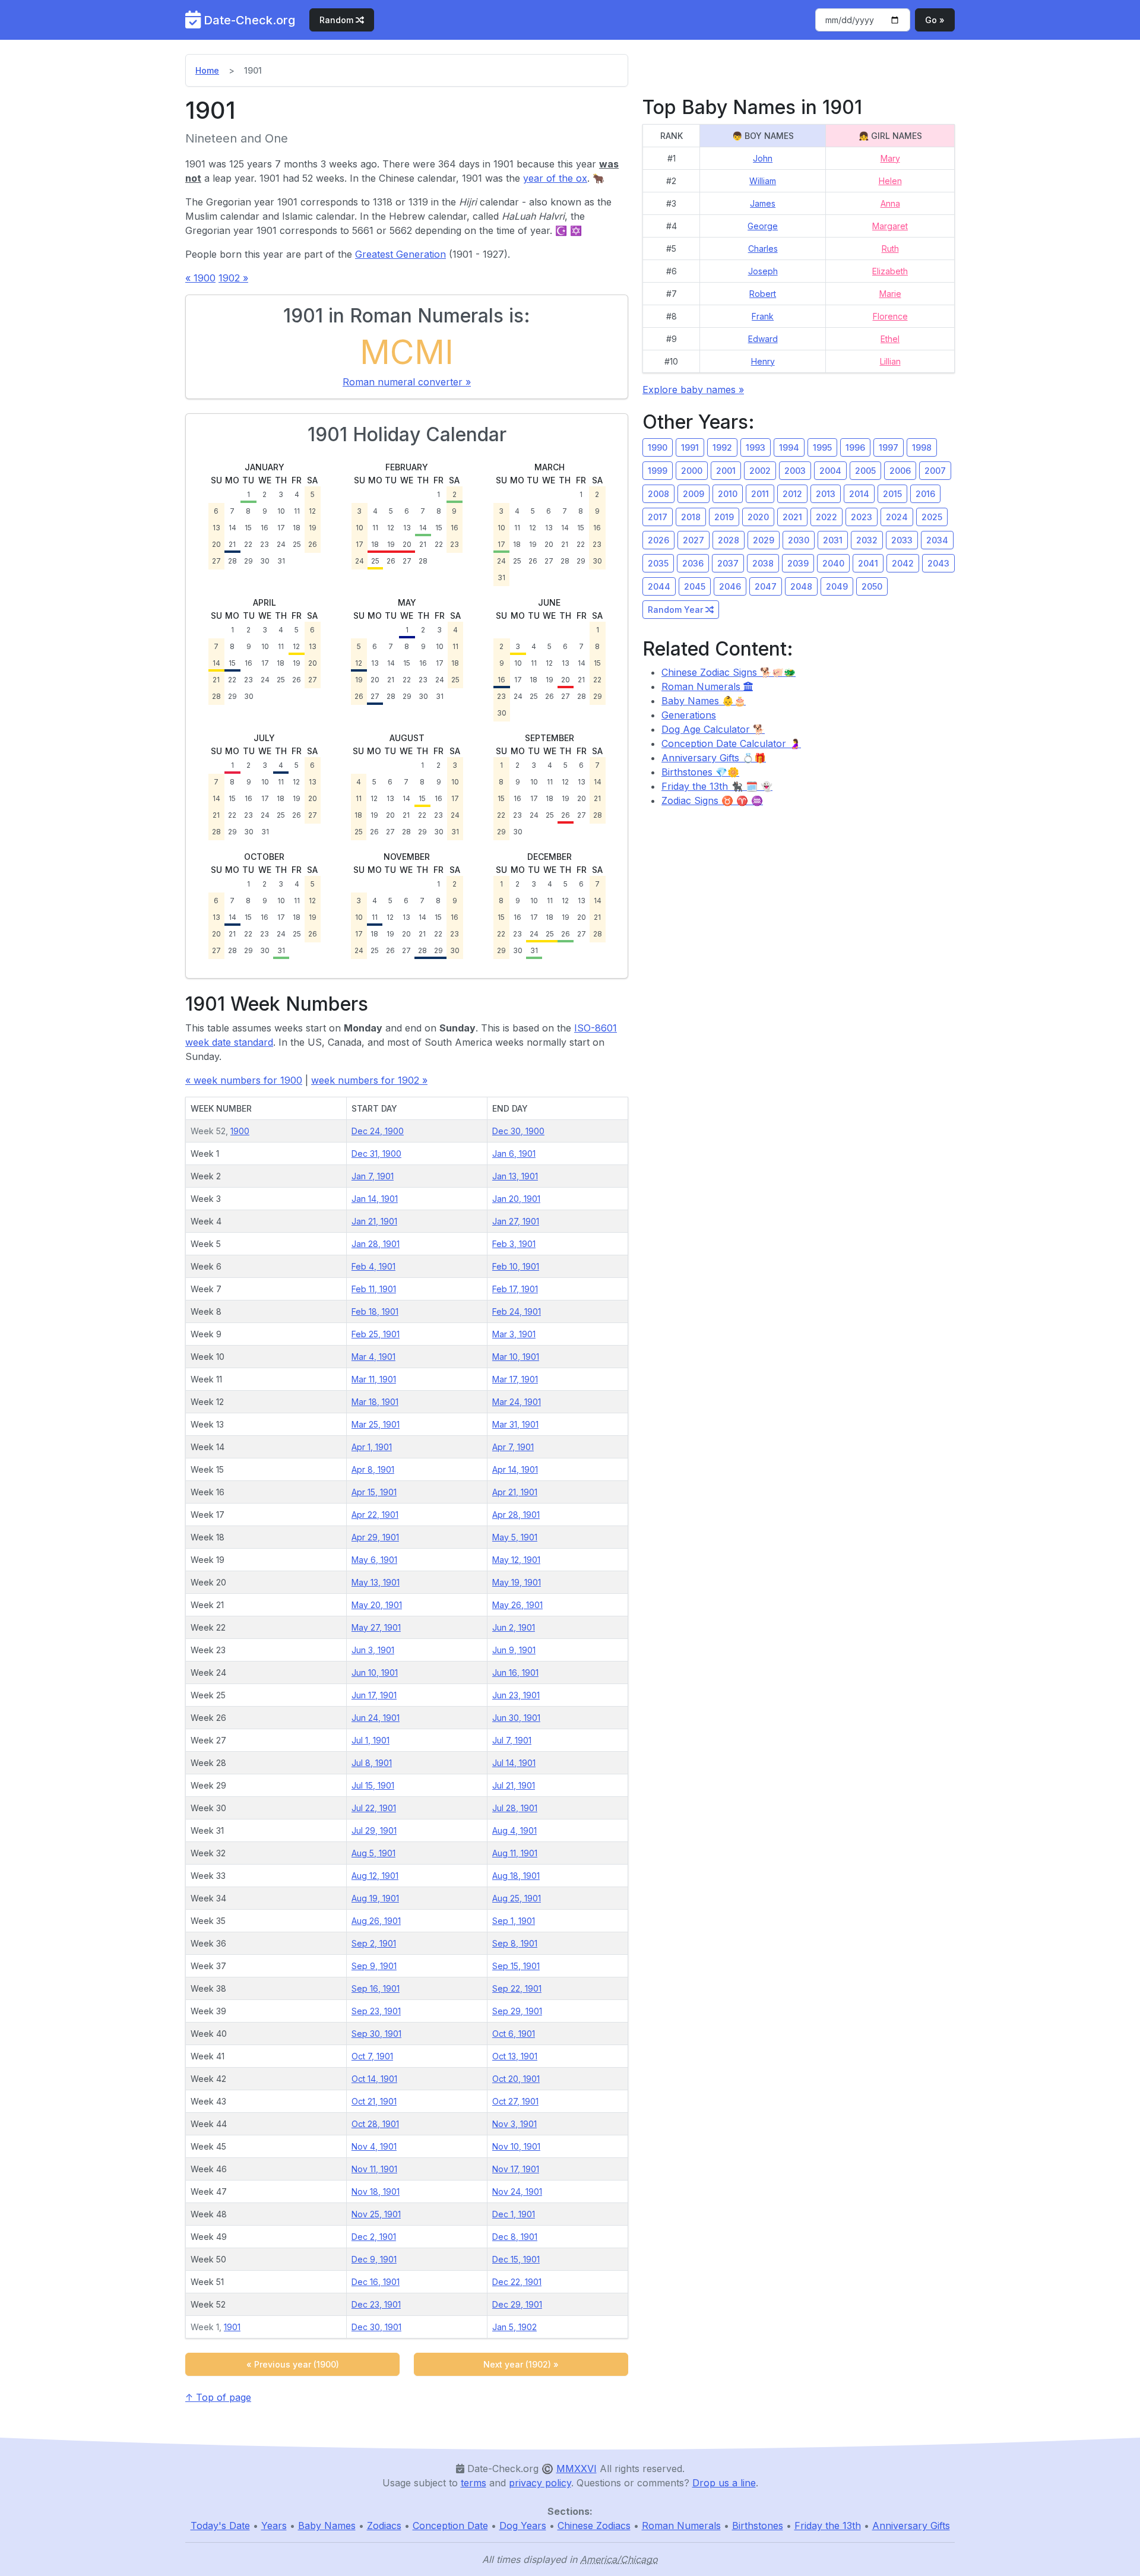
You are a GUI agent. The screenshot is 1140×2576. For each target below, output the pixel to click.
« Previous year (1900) (293, 2364)
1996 (855, 447)
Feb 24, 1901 (517, 1311)
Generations (689, 715)
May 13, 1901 (376, 1582)
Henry (763, 361)
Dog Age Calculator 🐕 (713, 729)
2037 (728, 563)
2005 (865, 471)
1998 (922, 447)
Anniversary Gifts (911, 2526)
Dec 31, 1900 (376, 1153)
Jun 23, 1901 (516, 1695)
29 (248, 561)
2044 (659, 586)
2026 (658, 540)
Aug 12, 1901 (375, 1876)
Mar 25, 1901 (376, 1424)
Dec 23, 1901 (376, 2304)
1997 (889, 447)
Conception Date (450, 2526)
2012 (792, 494)
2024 (897, 517)
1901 (232, 2327)
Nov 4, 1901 (374, 2146)
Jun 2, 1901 (514, 1627)
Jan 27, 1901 (516, 1221)
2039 (798, 563)
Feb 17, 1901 (515, 1289)
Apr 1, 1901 (372, 1447)
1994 (789, 447)
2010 (728, 494)
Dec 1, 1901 (514, 2214)
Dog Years (523, 2526)
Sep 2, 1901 (374, 1943)
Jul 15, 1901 (373, 1785)
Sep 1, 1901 (514, 1921)
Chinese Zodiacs (594, 2526)
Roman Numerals (702, 686)
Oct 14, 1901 (374, 2079)
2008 (658, 494)
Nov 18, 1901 (376, 2192)
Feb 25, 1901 (376, 1334)
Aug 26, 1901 (376, 1921)
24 (281, 544)
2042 (903, 563)
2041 (868, 563)
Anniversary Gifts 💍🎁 (714, 758)
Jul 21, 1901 (514, 1785)
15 (248, 528)
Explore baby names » (693, 390)
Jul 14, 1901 (514, 1763)
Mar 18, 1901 (375, 1402)
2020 (758, 517)
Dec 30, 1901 (376, 2327)
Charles (763, 249)
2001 (726, 471)
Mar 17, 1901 (515, 1379)
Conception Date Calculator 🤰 (731, 743)
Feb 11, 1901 (374, 1289)
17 (281, 528)
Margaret (890, 226)
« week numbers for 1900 (244, 1080)
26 (313, 544)
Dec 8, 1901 (515, 2237)
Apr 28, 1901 (516, 1515)
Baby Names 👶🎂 (704, 701)
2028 (729, 540)
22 (248, 544)
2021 (792, 517)
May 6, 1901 (374, 1560)
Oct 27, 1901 (515, 2101)
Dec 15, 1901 (516, 2259)
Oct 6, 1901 (514, 2034)
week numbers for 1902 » (369, 1080)
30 (265, 561)
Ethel (890, 339)
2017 (658, 517)
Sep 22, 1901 (517, 1988)
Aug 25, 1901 (517, 1898)
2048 (801, 586)
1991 (690, 447)
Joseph (763, 271)
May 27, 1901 (376, 1627)
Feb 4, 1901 (373, 1266)
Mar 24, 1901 (517, 1402)
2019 (724, 517)
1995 (822, 447)
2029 (764, 540)
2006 (900, 471)
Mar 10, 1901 (516, 1357)
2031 (833, 540)
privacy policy (540, 2483)
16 (265, 528)
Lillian (890, 361)
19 (313, 528)
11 (297, 511)
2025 (932, 517)
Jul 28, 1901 (515, 1808)
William (763, 181)
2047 (766, 586)
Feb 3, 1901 (514, 1244)
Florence (890, 316)
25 (297, 544)
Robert (763, 294)
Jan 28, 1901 (376, 1244)
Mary (890, 158)
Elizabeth (890, 271)
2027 (693, 540)
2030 (799, 540)
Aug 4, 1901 (514, 1830)
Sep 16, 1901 (376, 1988)
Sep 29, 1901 (517, 2011)
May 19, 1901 (517, 1582)
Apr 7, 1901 (513, 1447)
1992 (722, 447)
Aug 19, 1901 (375, 1898)
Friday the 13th (828, 2526)
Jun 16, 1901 (515, 1672)
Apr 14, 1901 (515, 1469)
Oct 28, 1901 (375, 2124)
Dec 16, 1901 (376, 2282)
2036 (693, 563)
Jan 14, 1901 (375, 1199)
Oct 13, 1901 (515, 2056)
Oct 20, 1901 (516, 2079)
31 (281, 561)
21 (232, 544)
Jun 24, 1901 (376, 1718)
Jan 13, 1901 (515, 1176)
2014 (859, 494)
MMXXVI (577, 2469)
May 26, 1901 (517, 1605)
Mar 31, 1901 (515, 1424)
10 (281, 511)
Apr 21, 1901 (515, 1492)
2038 (763, 563)
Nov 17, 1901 (516, 2169)
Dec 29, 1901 (517, 2304)
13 (216, 528)
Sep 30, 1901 (376, 2034)
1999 (658, 471)
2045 (695, 586)
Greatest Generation (400, 254)
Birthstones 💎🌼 (700, 772)
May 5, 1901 (515, 1537)
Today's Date (220, 2526)
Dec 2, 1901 (374, 2237)
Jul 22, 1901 (374, 1808)
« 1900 (200, 278)
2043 (938, 563)
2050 (872, 586)
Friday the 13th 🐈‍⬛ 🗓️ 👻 (717, 786)
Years (274, 2526)
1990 (658, 447)
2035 (658, 563)
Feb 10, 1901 (516, 1266)
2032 (867, 540)
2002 (760, 471)
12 (312, 511)
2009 (693, 494)
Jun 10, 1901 (375, 1672)
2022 (826, 517)
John (763, 158)
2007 (935, 471)
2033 (902, 540)
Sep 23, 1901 (376, 2011)
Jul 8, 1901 (372, 1763)
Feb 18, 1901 (375, 1311)
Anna (890, 203)
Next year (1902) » (521, 2364)
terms (474, 2483)
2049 (837, 586)
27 (216, 561)
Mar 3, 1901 (514, 1334)
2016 (925, 494)
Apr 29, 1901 (375, 1537)
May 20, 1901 (377, 1605)
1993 (756, 447)
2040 (833, 563)
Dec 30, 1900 (518, 1131)
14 (232, 528)
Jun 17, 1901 (374, 1695)
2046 (730, 586)
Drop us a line (724, 2483)
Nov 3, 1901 (514, 2124)
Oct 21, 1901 (374, 2101)
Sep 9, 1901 (374, 1966)
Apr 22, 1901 (375, 1515)
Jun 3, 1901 (373, 1650)
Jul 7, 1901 (512, 1740)
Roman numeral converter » (407, 382)
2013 (826, 494)
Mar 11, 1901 (374, 1379)
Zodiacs (384, 2526)
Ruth (890, 249)
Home (207, 70)
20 (216, 544)
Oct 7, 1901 (372, 2056)
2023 (862, 517)
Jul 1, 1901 (370, 1740)
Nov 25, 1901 (376, 2214)
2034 (937, 540)
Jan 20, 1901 (516, 1199)
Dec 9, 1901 (374, 2259)
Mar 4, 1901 (373, 1357)
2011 (760, 494)
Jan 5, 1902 (514, 2327)
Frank (763, 316)
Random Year (677, 610)
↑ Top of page (218, 2397)
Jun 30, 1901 (516, 1718)
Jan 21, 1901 (374, 1221)
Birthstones (758, 2526)
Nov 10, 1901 (516, 2146)
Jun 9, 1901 (514, 1650)
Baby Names (327, 2526)
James (763, 203)
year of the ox (555, 178)
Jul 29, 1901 (374, 1830)
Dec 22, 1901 (517, 2282)
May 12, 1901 (516, 1560)
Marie (890, 294)
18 (297, 528)
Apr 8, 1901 (373, 1469)
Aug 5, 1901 (373, 1853)
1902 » (233, 278)
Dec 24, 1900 (378, 1131)
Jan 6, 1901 (514, 1153)
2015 (892, 494)
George (763, 226)
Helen (890, 181)
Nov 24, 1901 (517, 2192)
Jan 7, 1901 (373, 1176)
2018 (691, 517)
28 (232, 561)
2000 (692, 471)
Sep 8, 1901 (515, 1943)
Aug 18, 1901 (516, 1876)
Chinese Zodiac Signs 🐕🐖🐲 (729, 672)
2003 (795, 471)
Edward (763, 339)
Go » (935, 20)
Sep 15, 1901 (516, 1966)
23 (265, 544)
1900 (240, 1131)
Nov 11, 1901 (374, 2169)
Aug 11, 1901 (515, 1853)
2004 (830, 471)
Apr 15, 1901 (374, 1492)
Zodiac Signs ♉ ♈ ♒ (712, 800)
